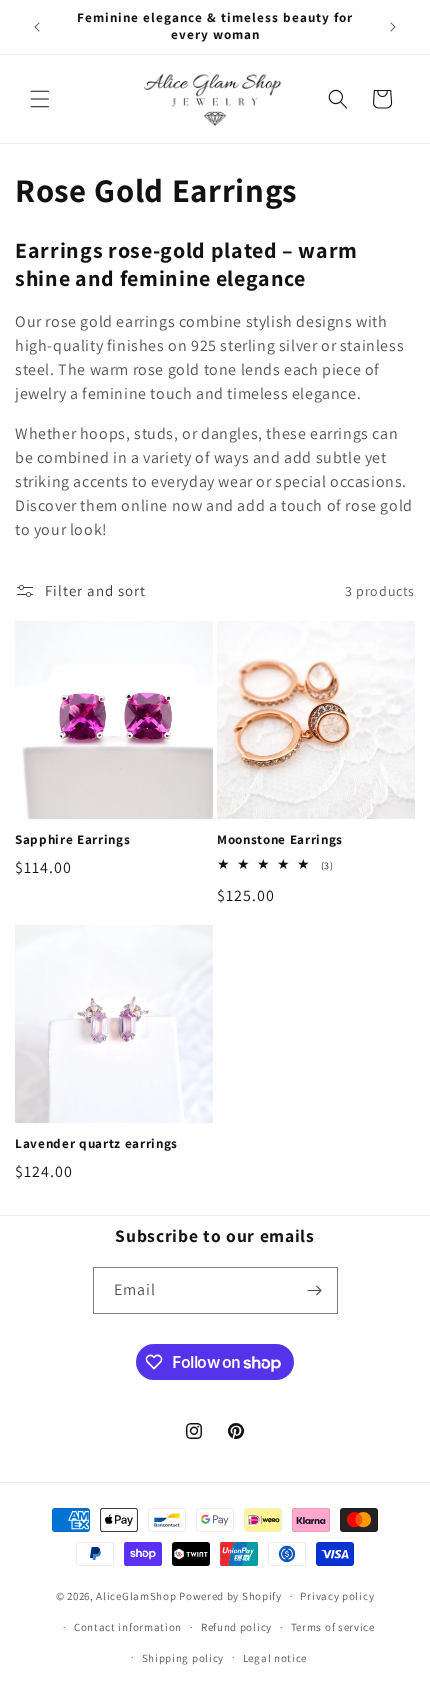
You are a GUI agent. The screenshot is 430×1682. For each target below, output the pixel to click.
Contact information (128, 1627)
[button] (40, 99)
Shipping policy (183, 1658)
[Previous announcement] (37, 27)
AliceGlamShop (136, 1596)
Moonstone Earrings (280, 840)
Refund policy (236, 1627)
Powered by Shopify (230, 1596)
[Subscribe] (315, 1290)
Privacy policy (337, 1596)
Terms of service (333, 1627)
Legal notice (275, 1658)
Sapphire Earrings (72, 840)
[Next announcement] (393, 27)
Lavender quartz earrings (96, 1144)
